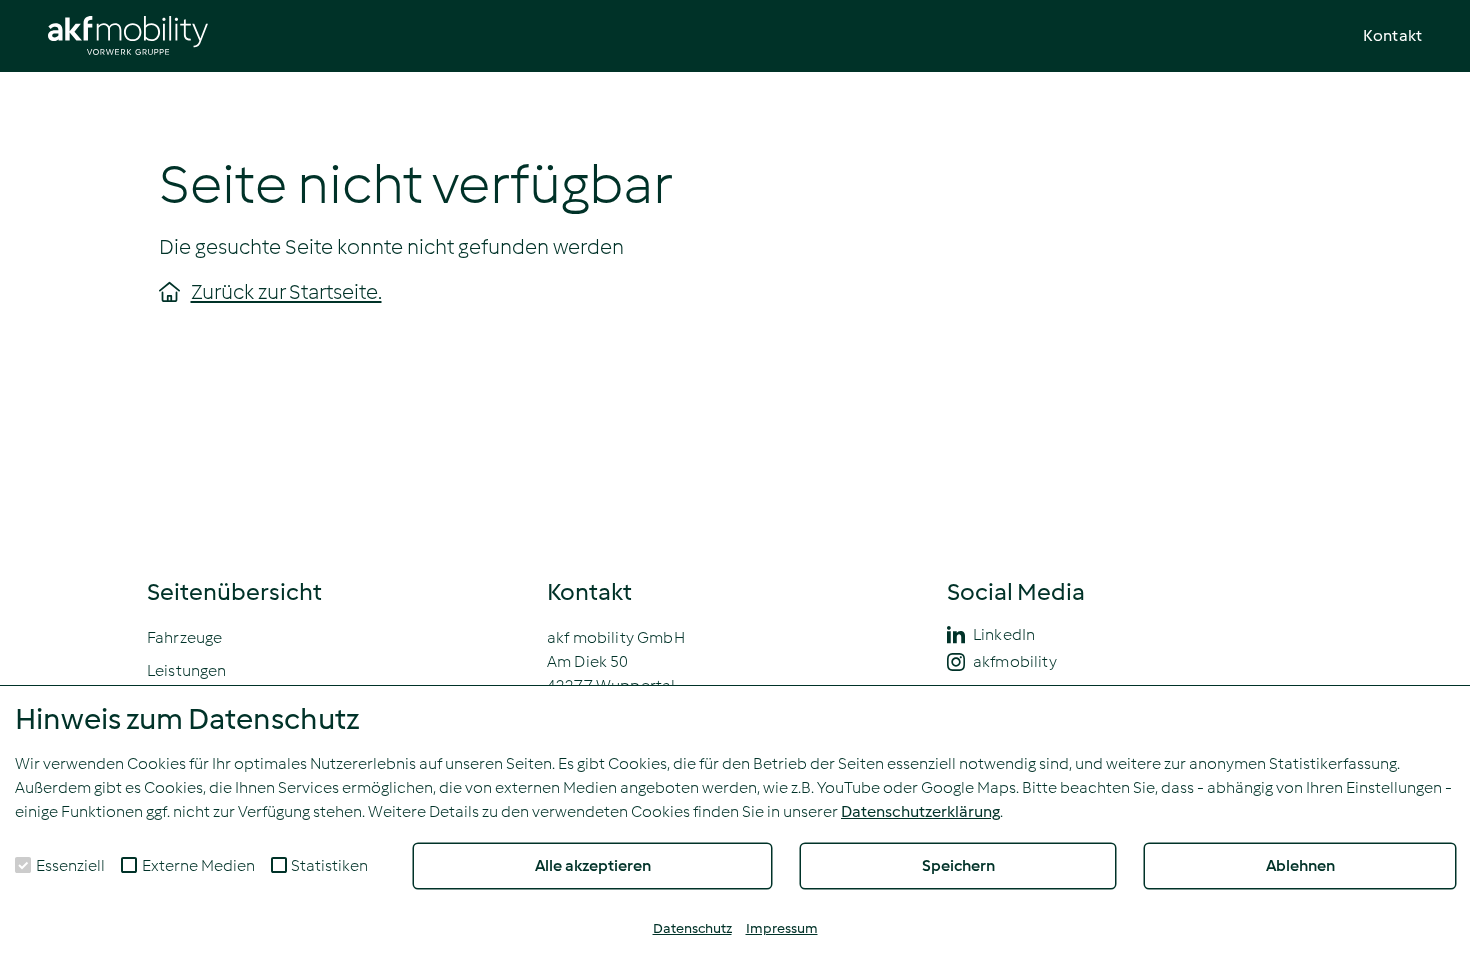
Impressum (782, 928)
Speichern (958, 865)
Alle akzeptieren (593, 865)
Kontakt (1392, 35)
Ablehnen (1300, 865)
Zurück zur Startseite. (286, 292)
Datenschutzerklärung (920, 811)
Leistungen (187, 670)
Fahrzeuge (184, 637)
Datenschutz (692, 928)
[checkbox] (23, 865)
